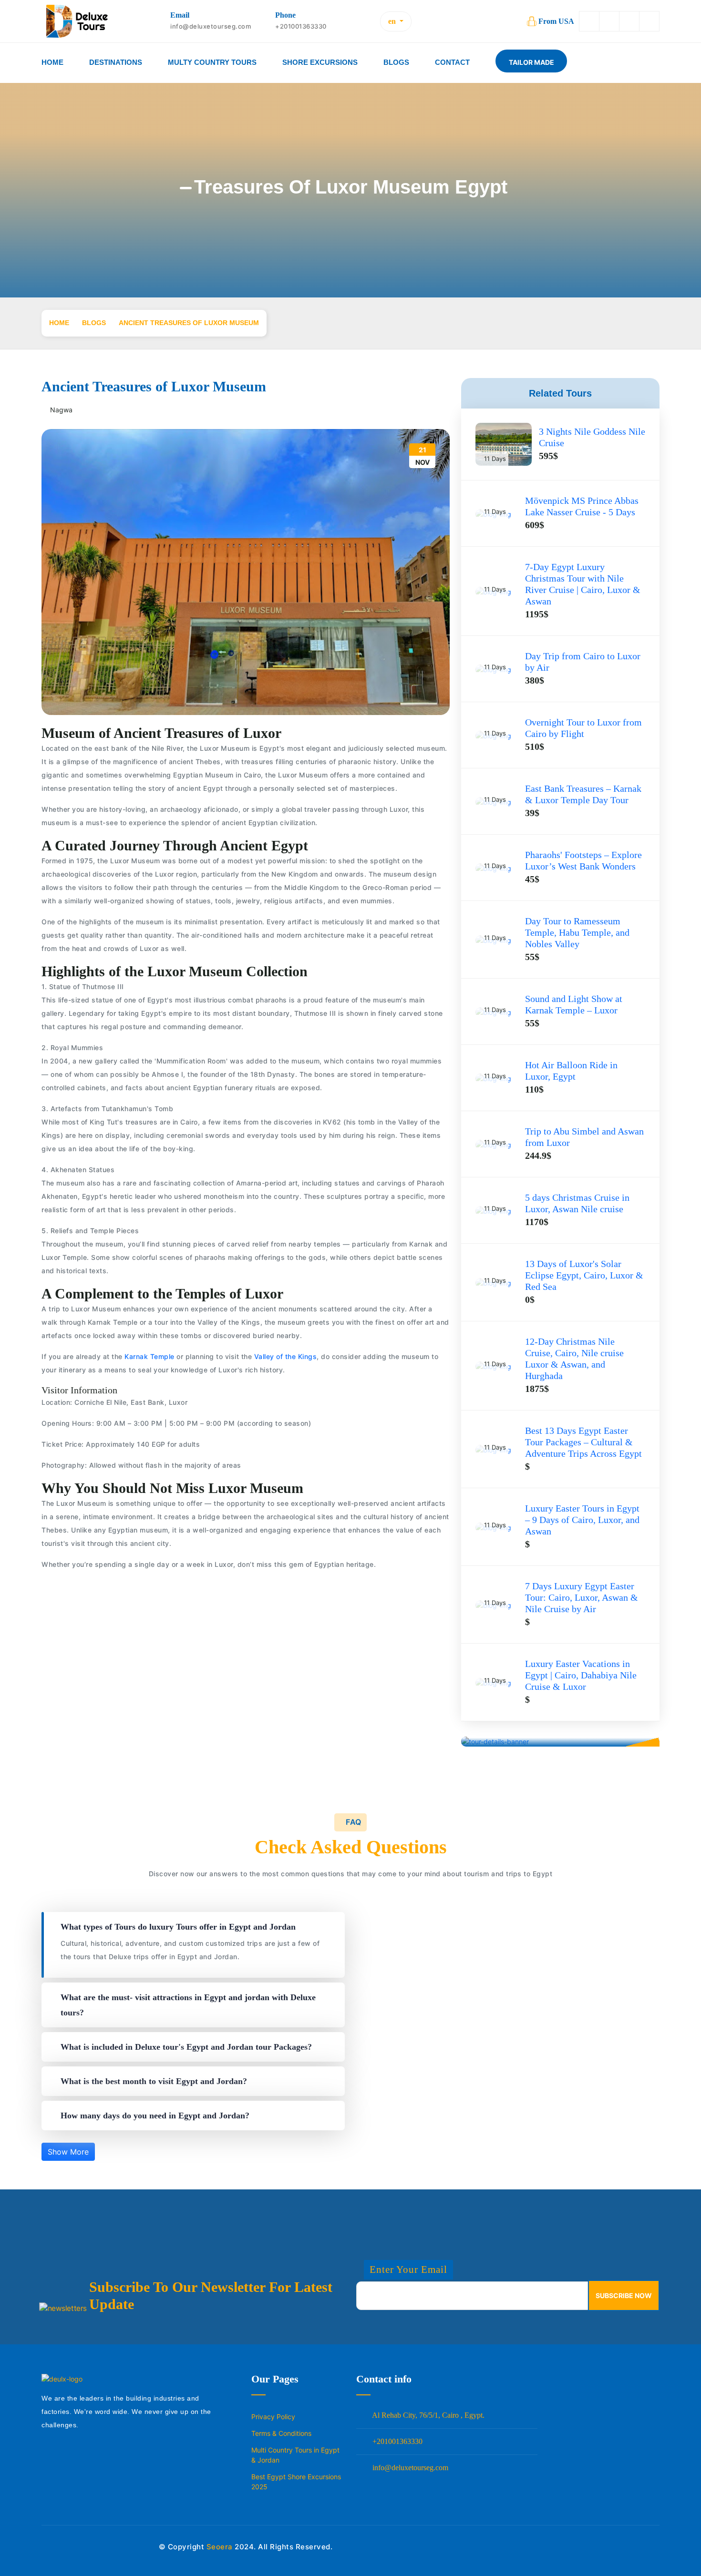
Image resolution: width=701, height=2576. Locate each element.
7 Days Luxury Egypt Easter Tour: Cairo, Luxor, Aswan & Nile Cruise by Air (582, 1597)
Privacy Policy (273, 2417)
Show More (68, 2152)
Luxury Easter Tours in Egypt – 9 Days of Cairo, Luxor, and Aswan (582, 1520)
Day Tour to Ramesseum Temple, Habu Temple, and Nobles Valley (577, 932)
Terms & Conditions (281, 2433)
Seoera (220, 2547)
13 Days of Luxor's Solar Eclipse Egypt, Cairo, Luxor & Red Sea (584, 1275)
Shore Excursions (320, 62)
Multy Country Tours (212, 62)
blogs (94, 323)
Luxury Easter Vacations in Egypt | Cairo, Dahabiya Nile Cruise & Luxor (581, 1675)
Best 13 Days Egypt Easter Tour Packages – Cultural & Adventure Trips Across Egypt (583, 1442)
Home (52, 62)
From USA (556, 21)
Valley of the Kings (284, 1356)
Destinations (116, 62)
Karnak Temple (149, 1356)
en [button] (393, 21)
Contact (452, 62)
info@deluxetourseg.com (409, 2468)
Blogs (396, 62)
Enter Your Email (408, 2269)
